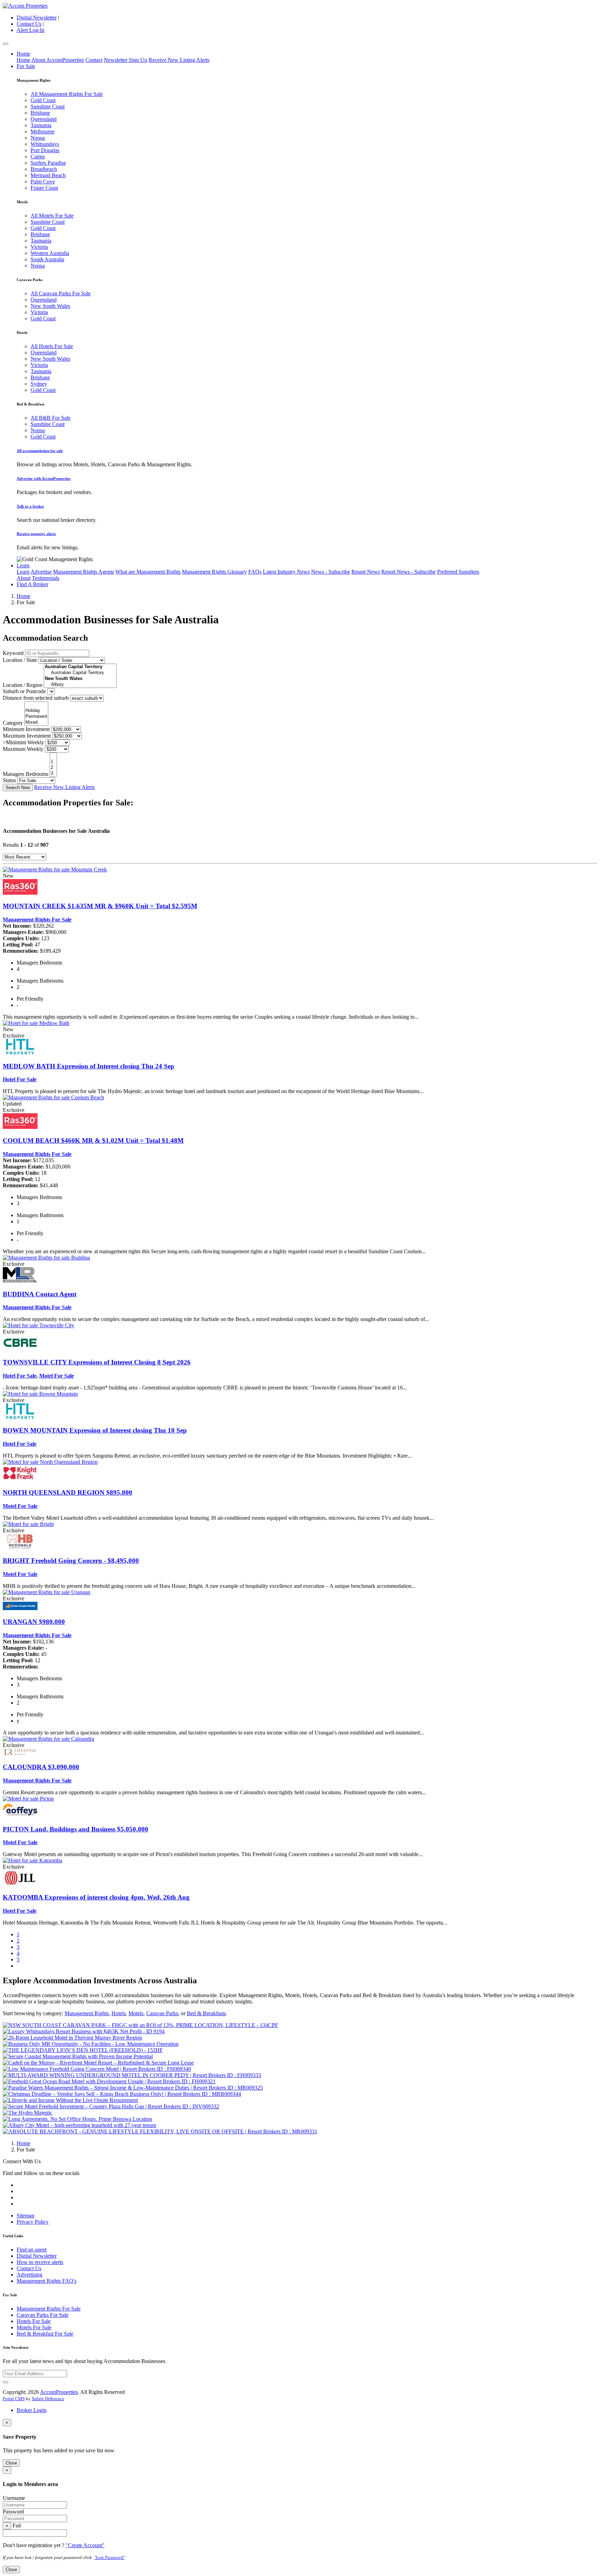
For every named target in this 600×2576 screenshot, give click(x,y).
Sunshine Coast (48, 106)
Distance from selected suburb (36, 698)
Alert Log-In (31, 30)
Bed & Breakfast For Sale (45, 2334)
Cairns (38, 157)
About (24, 578)
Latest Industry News (286, 572)
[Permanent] (36, 717)
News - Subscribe (331, 572)
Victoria (39, 247)
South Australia (47, 259)
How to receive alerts (40, 2262)
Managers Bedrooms (26, 774)
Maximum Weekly (23, 749)
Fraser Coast (44, 188)
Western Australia (50, 253)
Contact (94, 60)
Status (9, 780)
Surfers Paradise (48, 163)
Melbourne (43, 132)
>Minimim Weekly (23, 742)
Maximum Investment (27, 736)
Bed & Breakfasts (206, 2013)
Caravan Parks (162, 2013)
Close (11, 2463)
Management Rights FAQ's (47, 2281)
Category (13, 723)
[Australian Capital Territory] (80, 673)
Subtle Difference (48, 2399)
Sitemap (26, 2216)
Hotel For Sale (20, 1079)
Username (14, 2498)
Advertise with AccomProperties (44, 478)
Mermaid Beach (48, 175)
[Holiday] (36, 711)
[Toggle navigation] (6, 44)
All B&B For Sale (51, 418)
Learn (23, 565)
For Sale (26, 66)
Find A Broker (32, 584)
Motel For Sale (57, 1376)
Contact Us (29, 24)
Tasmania (41, 125)
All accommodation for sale (40, 451)
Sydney (39, 384)
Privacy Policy (33, 2222)
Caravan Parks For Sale (43, 2315)
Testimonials (46, 578)
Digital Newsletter (37, 18)
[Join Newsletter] (6, 2382)
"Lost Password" (110, 2557)
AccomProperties (59, 2392)
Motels (136, 2013)
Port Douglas (45, 150)
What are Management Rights (148, 572)
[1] (53, 762)
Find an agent (32, 2250)
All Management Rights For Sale (67, 94)
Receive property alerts (36, 534)
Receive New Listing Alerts (179, 60)
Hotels (119, 2013)
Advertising (30, 2275)
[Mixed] (36, 723)
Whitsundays (45, 144)
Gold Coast (43, 100)
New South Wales (50, 306)
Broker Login (32, 2410)
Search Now (18, 787)
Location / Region (23, 685)
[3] (53, 774)
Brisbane (40, 113)
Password (13, 2512)
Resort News (366, 572)
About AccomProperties (58, 60)
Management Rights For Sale (37, 920)
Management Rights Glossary (214, 572)
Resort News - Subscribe (409, 572)
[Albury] (80, 685)
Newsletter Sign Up (126, 60)
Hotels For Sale (34, 2321)
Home (23, 54)
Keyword (13, 653)
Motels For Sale (34, 2327)
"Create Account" (85, 2545)
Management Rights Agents (84, 572)
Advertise (41, 572)
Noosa (38, 138)
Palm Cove (43, 182)
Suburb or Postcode (24, 691)
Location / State (20, 660)
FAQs (255, 572)
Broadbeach (44, 169)
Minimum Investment (26, 729)
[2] (53, 768)
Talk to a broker (30, 506)
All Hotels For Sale (52, 346)
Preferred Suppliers (458, 572)
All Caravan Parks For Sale (61, 293)
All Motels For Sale (52, 216)
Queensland (44, 119)
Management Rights (87, 2013)
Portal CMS (14, 2399)
